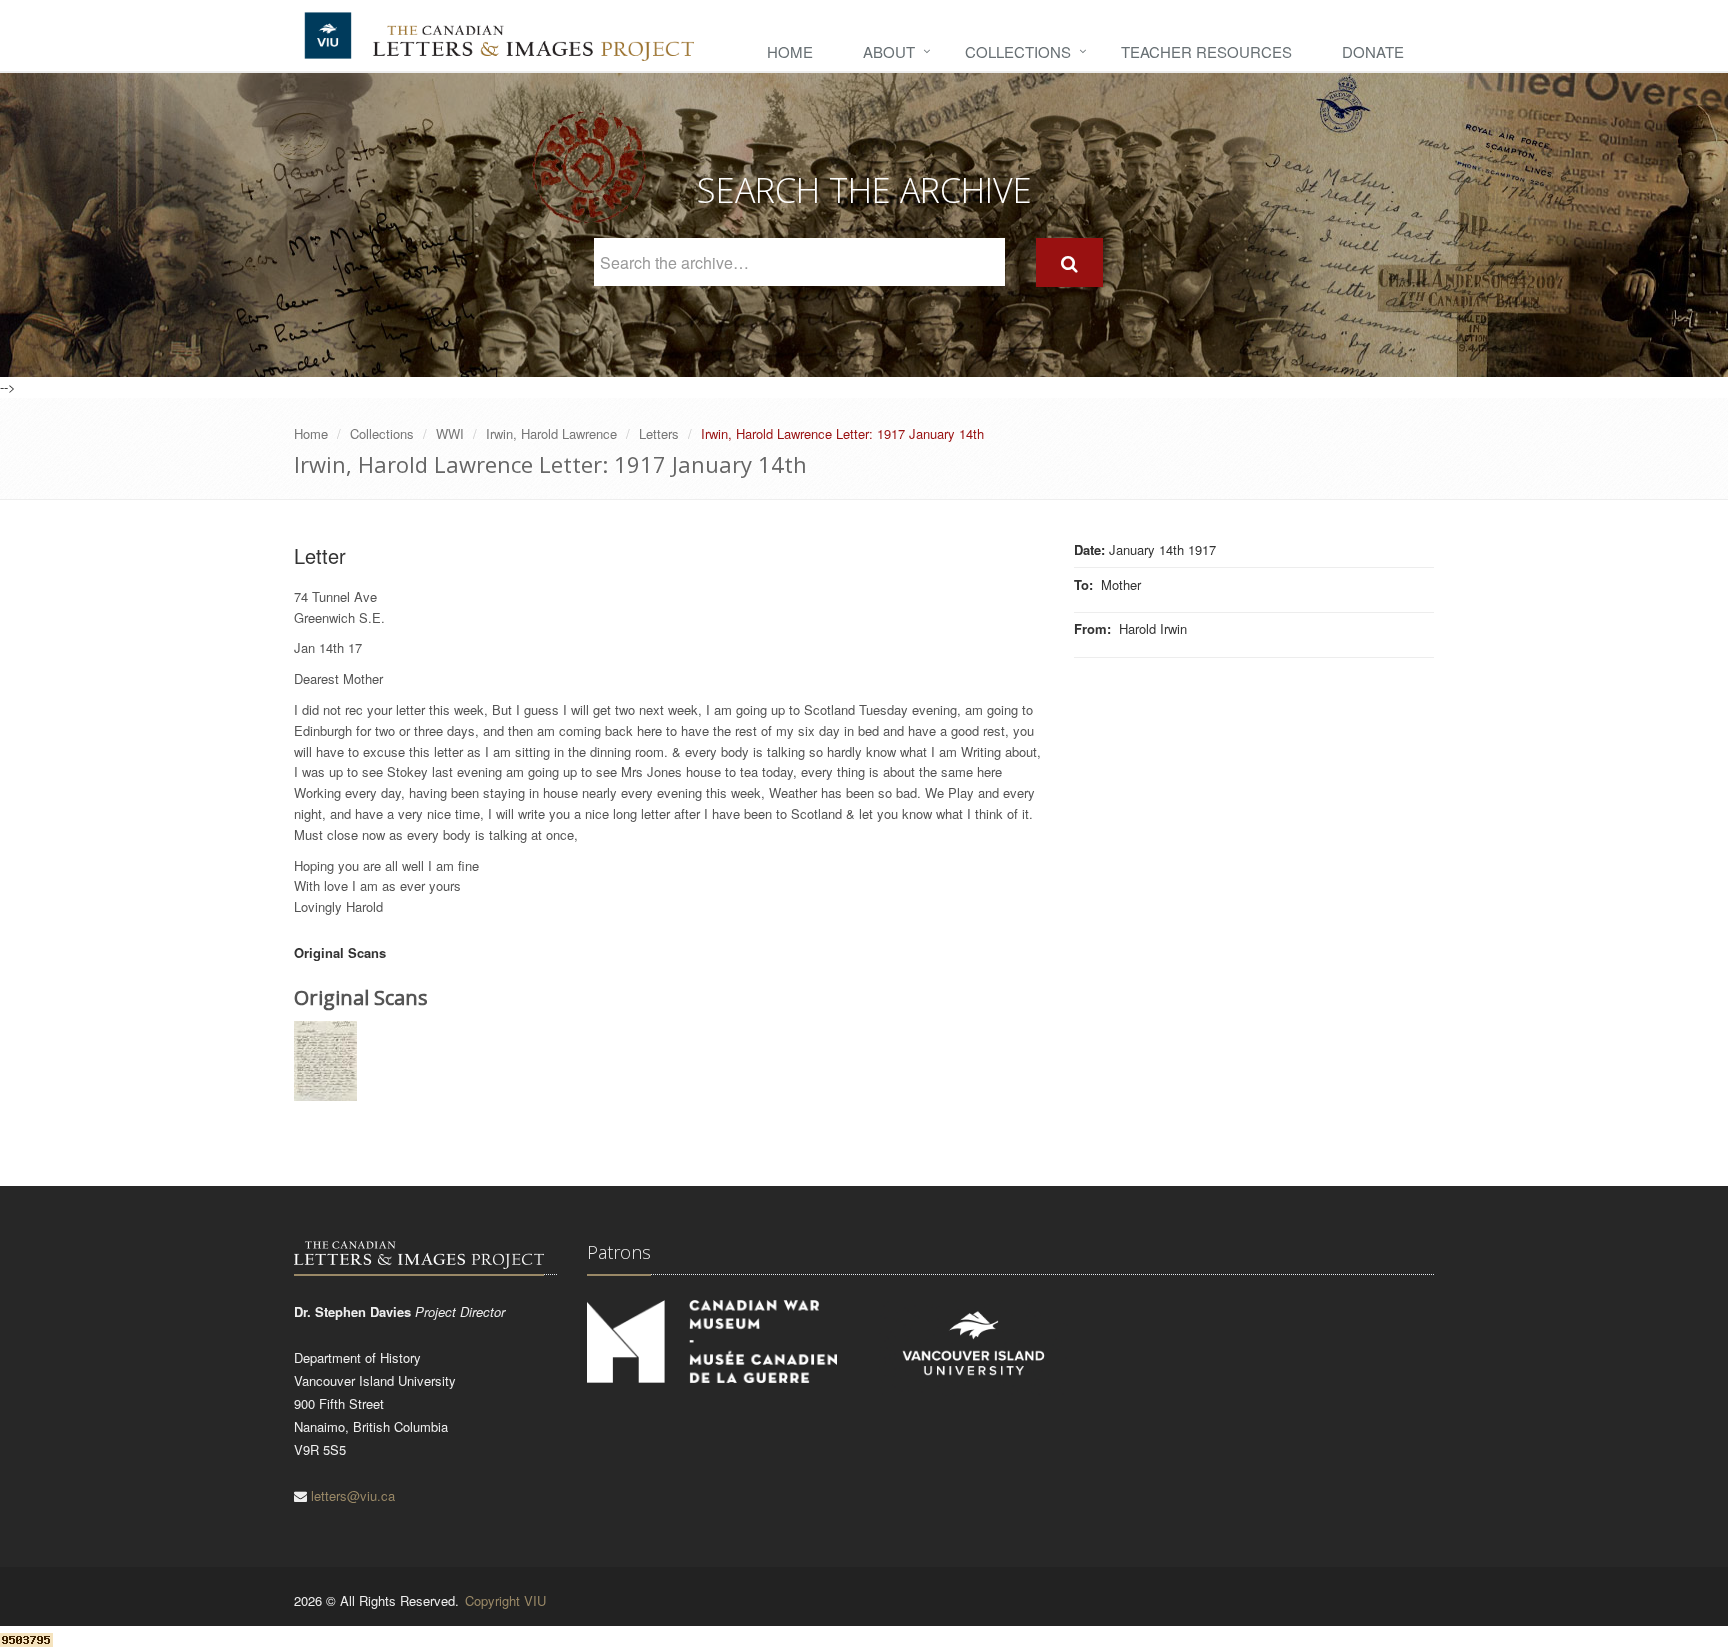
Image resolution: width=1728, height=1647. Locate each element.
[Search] (1069, 262)
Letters (659, 433)
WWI (450, 433)
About (889, 51)
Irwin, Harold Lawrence (551, 433)
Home (790, 51)
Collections (1018, 51)
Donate (1373, 51)
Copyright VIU (505, 1600)
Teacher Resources (1206, 51)
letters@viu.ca (353, 1495)
